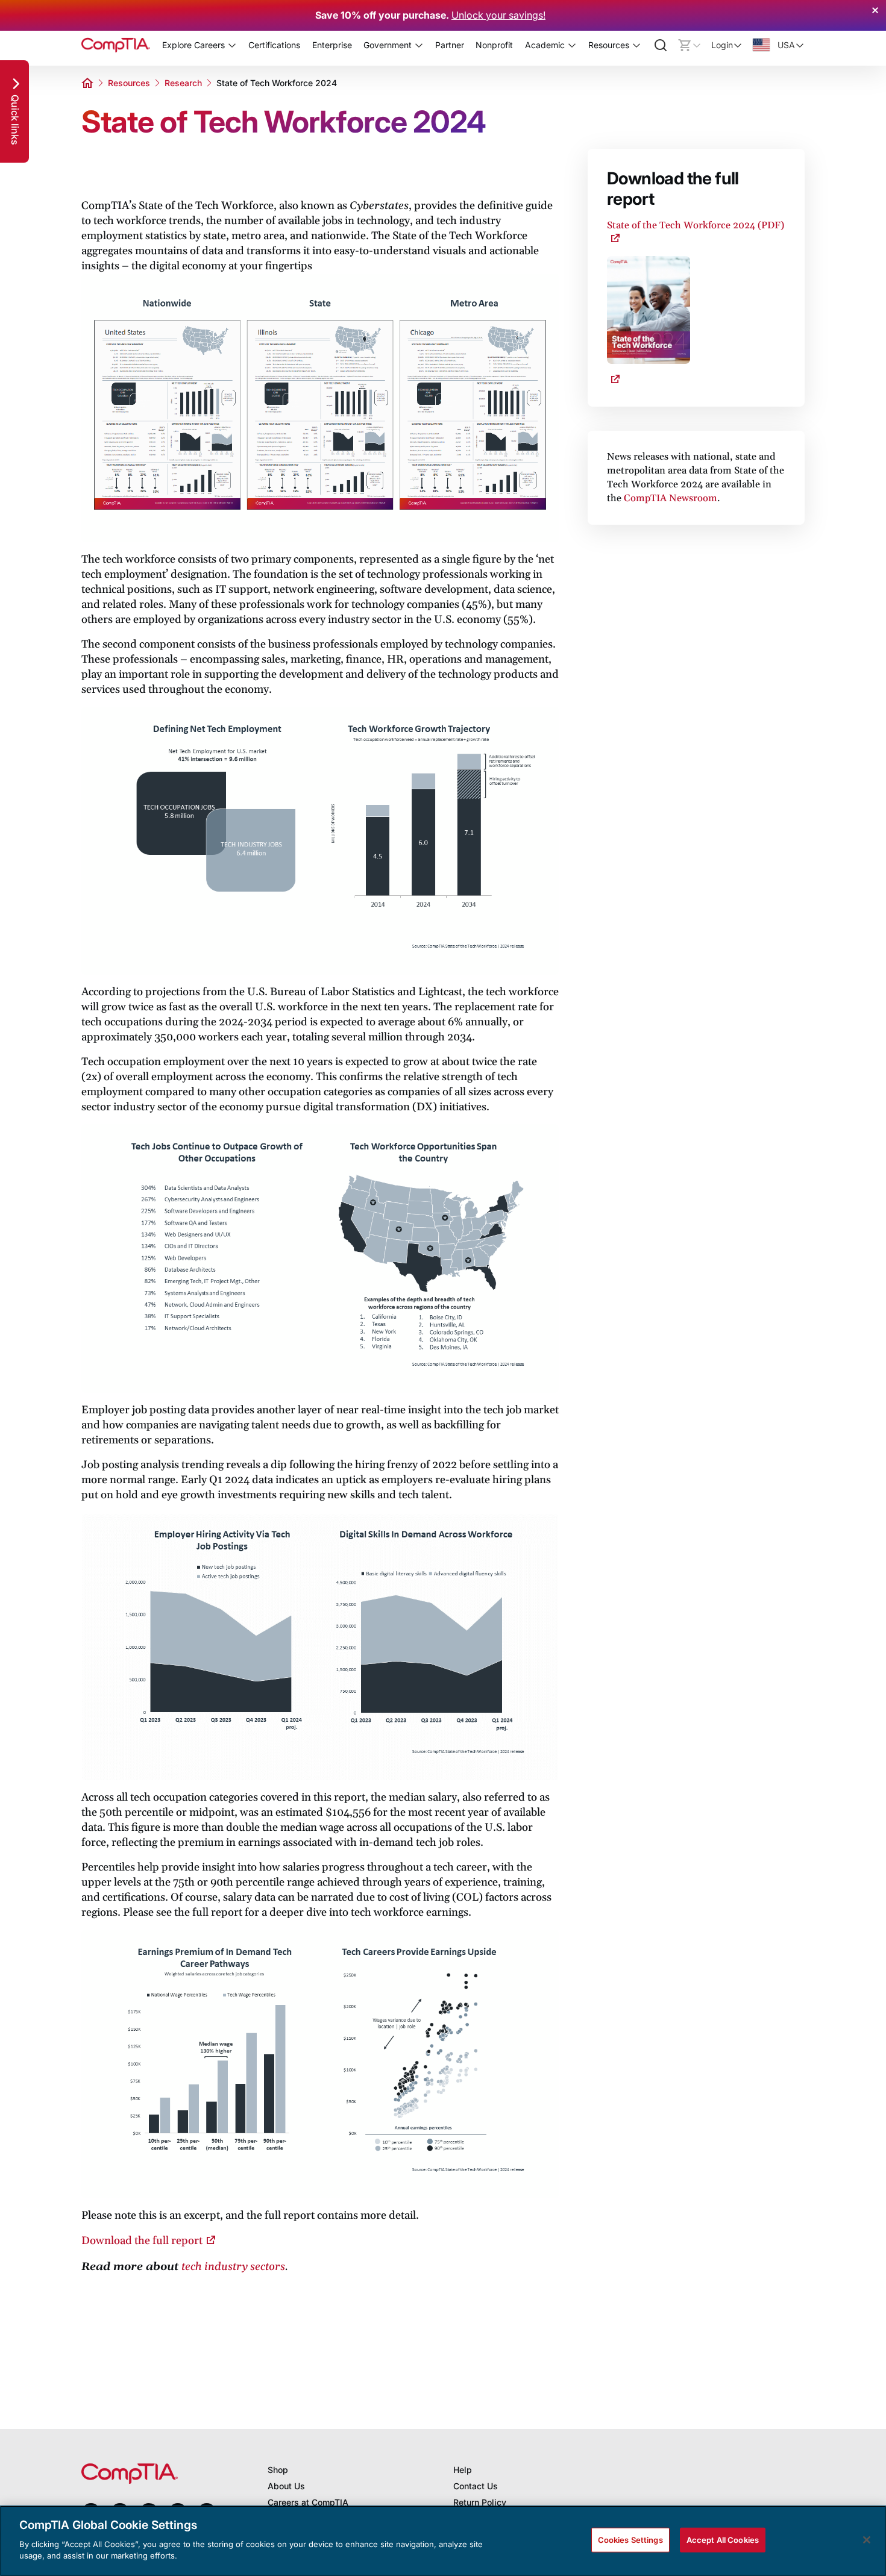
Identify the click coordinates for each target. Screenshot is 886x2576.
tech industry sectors (233, 2267)
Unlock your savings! (498, 15)
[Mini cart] (690, 45)
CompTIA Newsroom (671, 498)
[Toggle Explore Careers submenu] (232, 45)
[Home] (116, 45)
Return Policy (480, 2502)
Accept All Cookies (723, 2539)
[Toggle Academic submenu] (572, 45)
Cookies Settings (630, 2539)
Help (463, 2470)
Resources (129, 83)
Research (183, 83)
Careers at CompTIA (308, 2502)
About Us (286, 2486)
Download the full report (142, 2241)
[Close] (867, 2540)
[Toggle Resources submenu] (636, 45)
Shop (278, 2470)
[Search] (661, 45)
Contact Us (476, 2486)
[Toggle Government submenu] (419, 45)
